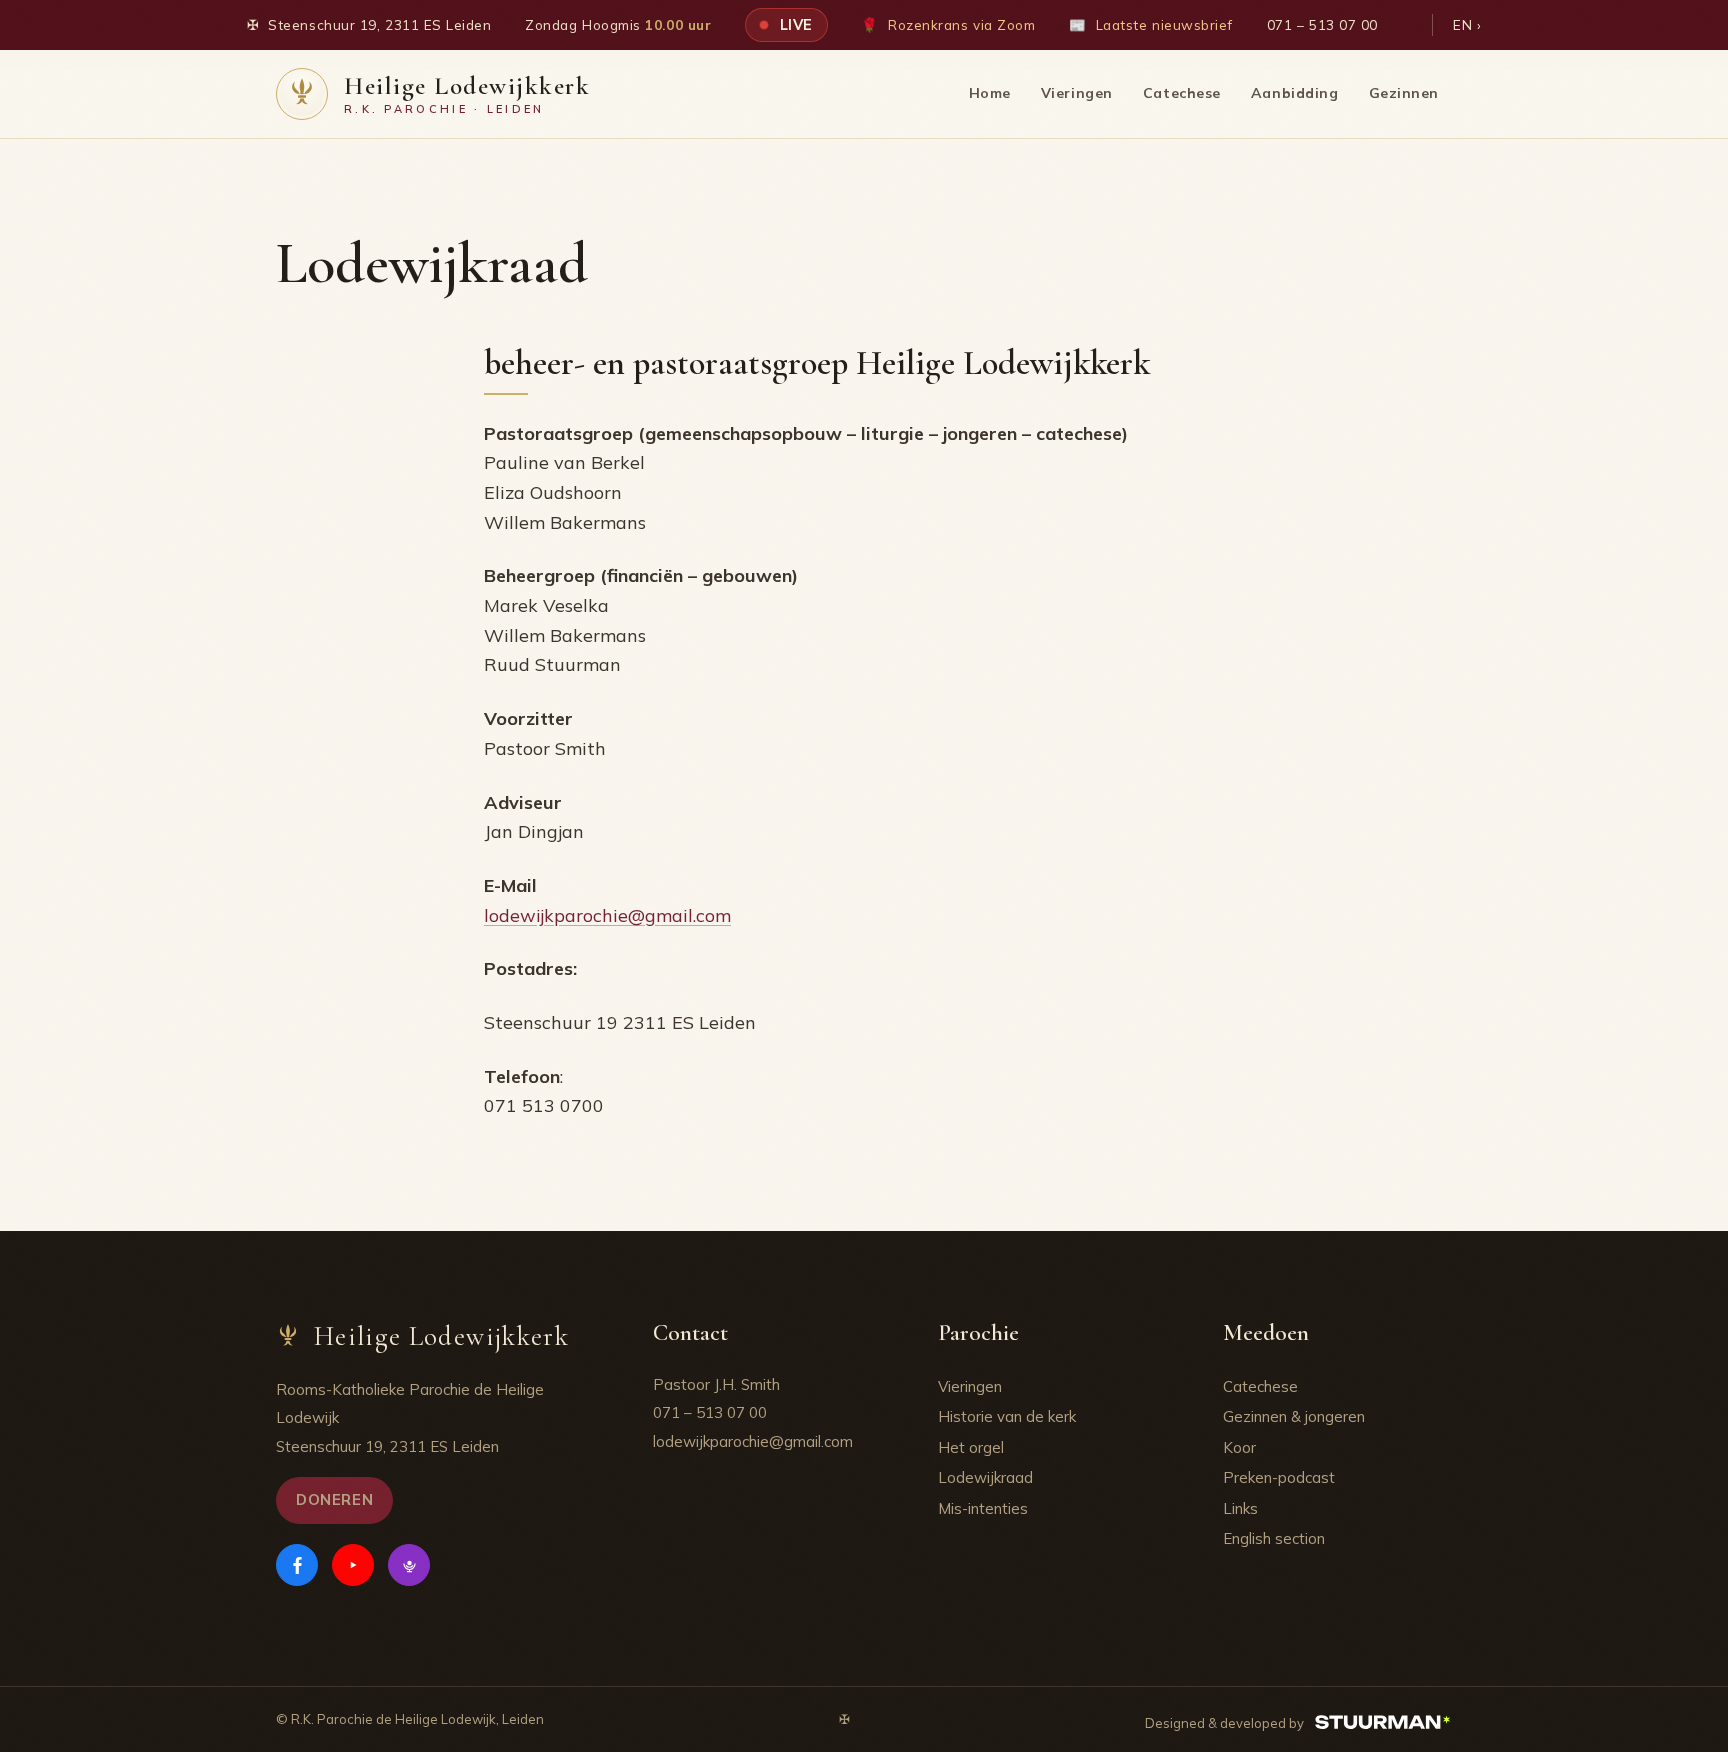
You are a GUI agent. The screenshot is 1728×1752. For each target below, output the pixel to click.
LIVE (794, 24)
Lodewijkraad (985, 1477)
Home (990, 93)
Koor (1239, 1447)
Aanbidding (1295, 93)
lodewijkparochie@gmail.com (607, 915)
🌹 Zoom (948, 24)
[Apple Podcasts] (409, 1565)
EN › (1467, 24)
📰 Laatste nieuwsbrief (1151, 24)
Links (1240, 1508)
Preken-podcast (1279, 1477)
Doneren (334, 1499)
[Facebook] (297, 1565)
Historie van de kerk (1007, 1416)
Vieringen (1077, 93)
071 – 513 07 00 (1322, 24)
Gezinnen (1404, 93)
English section (1274, 1538)
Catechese (1182, 93)
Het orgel (971, 1447)
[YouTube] (353, 1565)
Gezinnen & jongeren (1294, 1416)
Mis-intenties (983, 1508)
